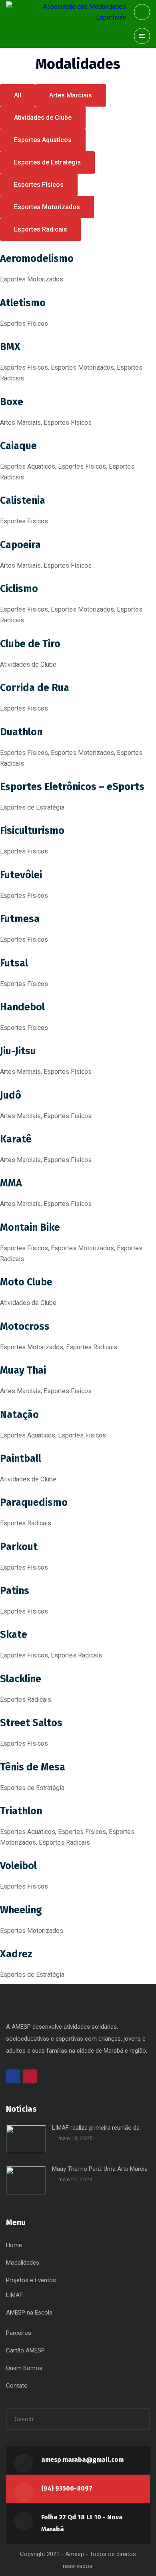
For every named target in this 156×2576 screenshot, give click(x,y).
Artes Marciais (71, 95)
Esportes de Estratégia (47, 162)
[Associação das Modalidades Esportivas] (66, 12)
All (18, 95)
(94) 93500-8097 (67, 2488)
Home (14, 2245)
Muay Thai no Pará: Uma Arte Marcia (100, 2169)
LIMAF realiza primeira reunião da (96, 2128)
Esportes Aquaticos (43, 140)
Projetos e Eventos (31, 2280)
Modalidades (23, 2263)
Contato (17, 2386)
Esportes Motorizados (47, 207)
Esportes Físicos (39, 185)
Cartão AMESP (25, 2350)
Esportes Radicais (41, 229)
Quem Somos (24, 2368)
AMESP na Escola (29, 2313)
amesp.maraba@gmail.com (82, 2460)
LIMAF (14, 2295)
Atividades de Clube (43, 118)
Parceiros (19, 2333)
